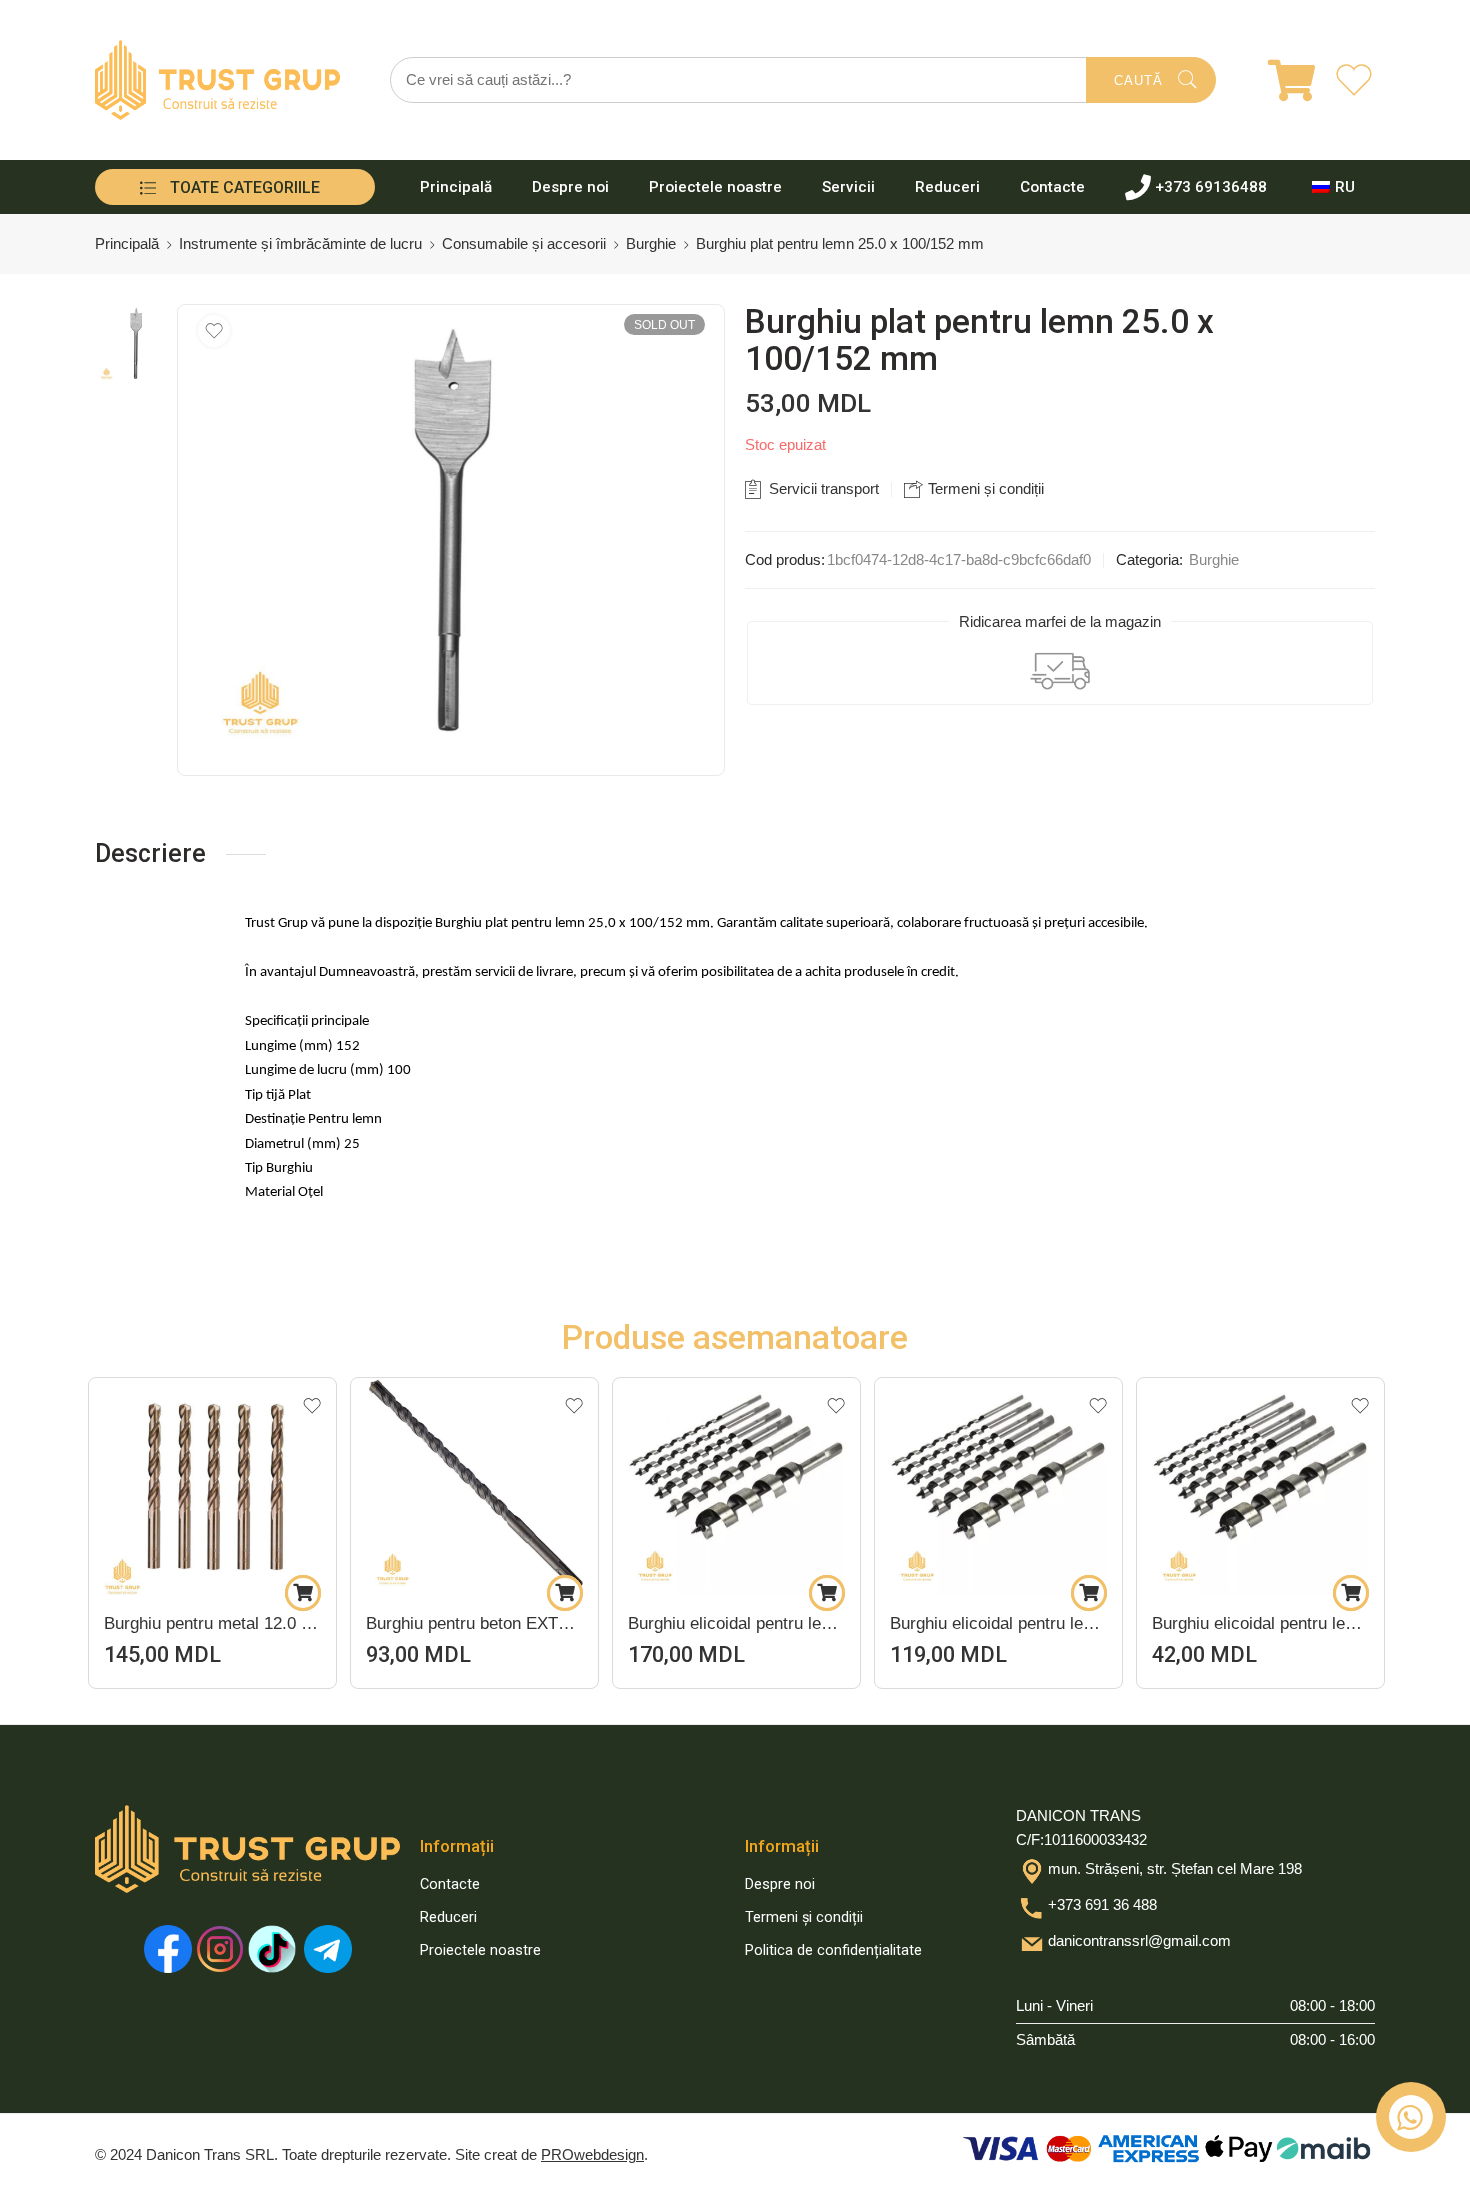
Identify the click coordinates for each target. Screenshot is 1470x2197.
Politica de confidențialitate (833, 1950)
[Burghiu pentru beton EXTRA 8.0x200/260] (266, 1486)
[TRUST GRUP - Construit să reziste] (217, 80)
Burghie (651, 244)
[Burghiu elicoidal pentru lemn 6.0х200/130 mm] (528, 1486)
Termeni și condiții (984, 488)
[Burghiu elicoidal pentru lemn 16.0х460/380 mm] (1314, 1486)
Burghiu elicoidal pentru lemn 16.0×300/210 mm (790, 1623)
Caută (1138, 80)
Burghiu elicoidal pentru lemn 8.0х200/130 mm (1052, 1623)
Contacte (1052, 187)
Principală (456, 187)
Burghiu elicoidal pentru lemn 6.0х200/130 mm (528, 1623)
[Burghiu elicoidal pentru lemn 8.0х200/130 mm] (1052, 1486)
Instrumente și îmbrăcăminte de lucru (300, 244)
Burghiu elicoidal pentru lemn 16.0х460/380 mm (1314, 1623)
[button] (95, 1593)
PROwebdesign (592, 2155)
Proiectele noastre (715, 187)
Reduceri (947, 187)
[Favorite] (214, 331)
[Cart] (1279, 80)
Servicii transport (822, 488)
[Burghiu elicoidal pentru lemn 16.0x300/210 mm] (790, 1486)
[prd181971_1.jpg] (136, 344)
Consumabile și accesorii (524, 244)
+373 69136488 (1211, 187)
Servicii (848, 187)
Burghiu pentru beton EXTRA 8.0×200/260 (266, 1623)
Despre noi (570, 187)
